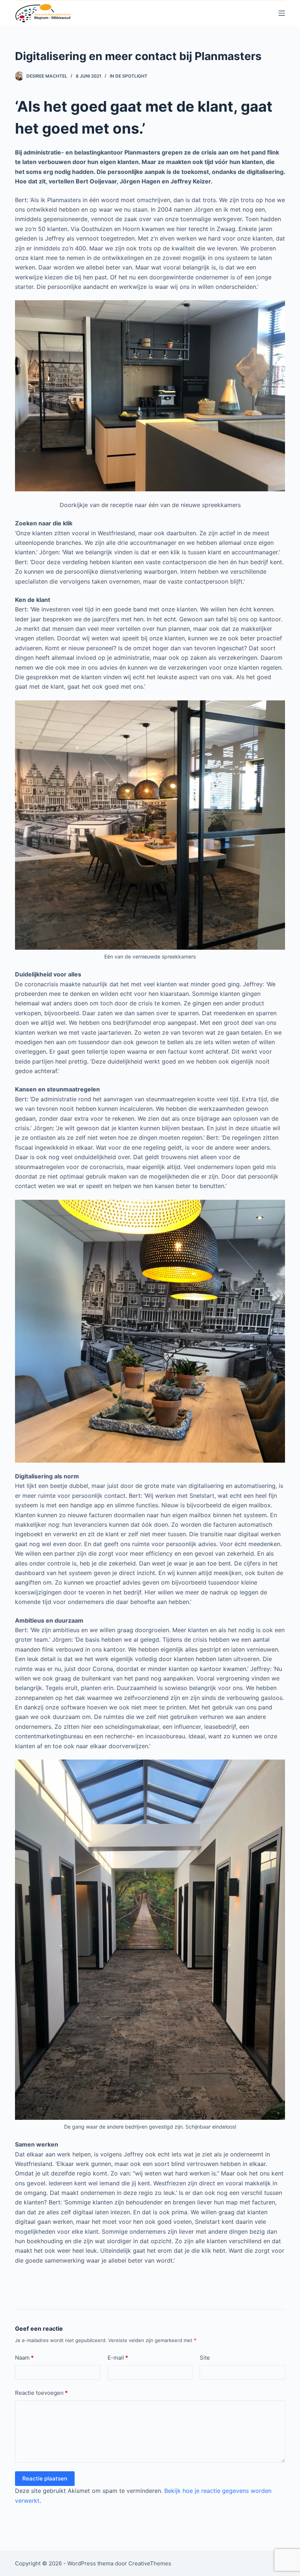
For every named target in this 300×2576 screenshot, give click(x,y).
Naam (24, 2358)
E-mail (118, 2358)
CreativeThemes (150, 2563)
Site (205, 2358)
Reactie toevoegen (41, 2393)
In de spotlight (129, 76)
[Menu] (282, 13)
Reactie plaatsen (45, 2478)
